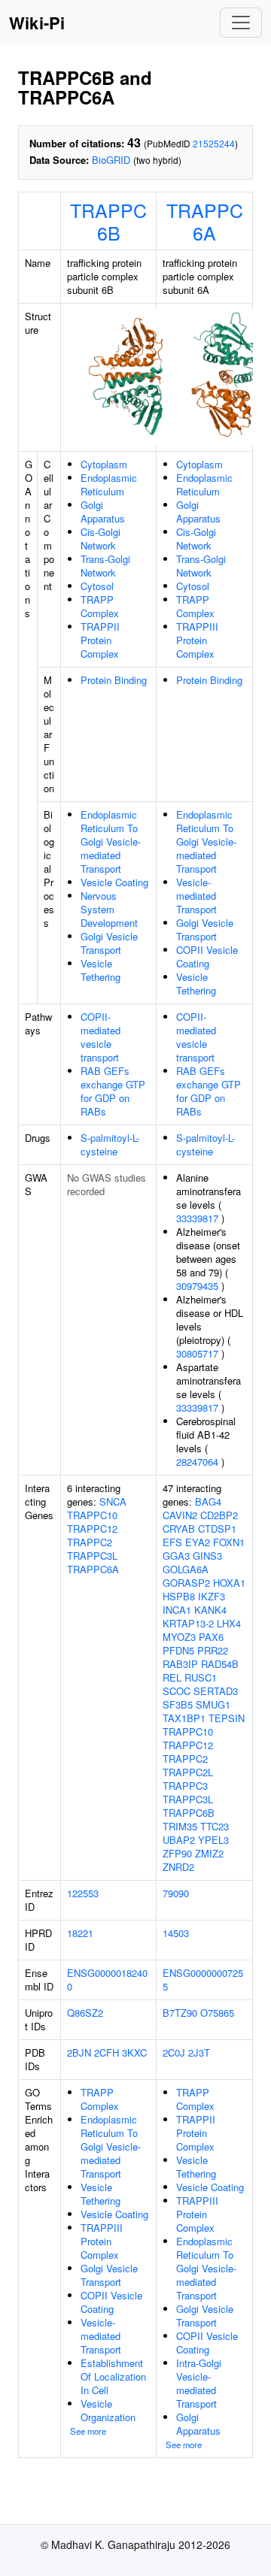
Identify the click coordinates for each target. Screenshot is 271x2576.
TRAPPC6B (108, 221)
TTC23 (215, 1826)
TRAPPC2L (188, 1772)
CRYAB (179, 1529)
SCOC (177, 1691)
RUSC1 (201, 1677)
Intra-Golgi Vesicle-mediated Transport (199, 2383)
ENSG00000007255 (203, 1980)
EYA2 (198, 1542)
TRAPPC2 (90, 1542)
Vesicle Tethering (100, 970)
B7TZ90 (180, 2013)
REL (172, 1677)
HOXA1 (229, 1583)
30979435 (197, 1286)
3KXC (134, 2052)
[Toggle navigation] (241, 23)
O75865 (217, 2013)
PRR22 (213, 1650)
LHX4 (229, 1623)
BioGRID (111, 160)
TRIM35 (180, 1826)
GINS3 (207, 1556)
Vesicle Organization (108, 2410)
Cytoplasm (104, 464)
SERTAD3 (216, 1691)
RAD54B (220, 1664)
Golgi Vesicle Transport (109, 943)
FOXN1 (229, 1542)
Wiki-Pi (37, 23)
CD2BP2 (219, 1515)
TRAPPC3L (92, 1556)
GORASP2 (186, 1583)
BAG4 (208, 1501)
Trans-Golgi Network (105, 566)
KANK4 (210, 1610)
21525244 (214, 143)
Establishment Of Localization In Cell (113, 2376)
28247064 (197, 1462)
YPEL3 (213, 1840)
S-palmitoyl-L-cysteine (110, 1144)
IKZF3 (212, 1596)
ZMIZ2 (209, 1853)
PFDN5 (178, 1650)
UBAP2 (179, 1840)
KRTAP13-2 (188, 1623)
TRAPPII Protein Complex (100, 640)
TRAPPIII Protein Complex (197, 640)
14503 (176, 1933)
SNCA (113, 1501)
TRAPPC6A (205, 221)
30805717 (197, 1353)
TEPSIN (227, 1718)
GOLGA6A (186, 1569)
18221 (80, 1933)
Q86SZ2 (85, 2013)
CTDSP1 (217, 1529)
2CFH (107, 2052)
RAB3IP (180, 1664)
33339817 (197, 1218)
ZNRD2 (178, 1867)
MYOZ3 (179, 1637)
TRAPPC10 (92, 1515)
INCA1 (177, 1610)
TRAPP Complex (100, 606)
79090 (176, 1893)
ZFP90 (177, 1853)
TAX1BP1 (184, 1718)
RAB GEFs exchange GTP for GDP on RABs (113, 1091)
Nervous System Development (109, 909)
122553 (83, 1893)
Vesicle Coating (114, 882)
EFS (172, 1542)
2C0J (174, 2052)
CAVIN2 (180, 1515)
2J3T (199, 2052)
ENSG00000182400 (107, 1980)
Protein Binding (114, 680)
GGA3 (176, 1556)
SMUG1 (213, 1704)
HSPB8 (179, 1596)
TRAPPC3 (185, 1786)
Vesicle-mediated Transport (196, 896)
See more (88, 2431)
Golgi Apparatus (103, 512)
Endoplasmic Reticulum (109, 484)
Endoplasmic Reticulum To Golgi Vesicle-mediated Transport (111, 842)
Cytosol (97, 586)
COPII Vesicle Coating (207, 957)
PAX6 (211, 1637)
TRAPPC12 (92, 1529)
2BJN (79, 2052)
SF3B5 (178, 1704)
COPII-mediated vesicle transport (100, 1037)
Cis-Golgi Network (100, 539)
